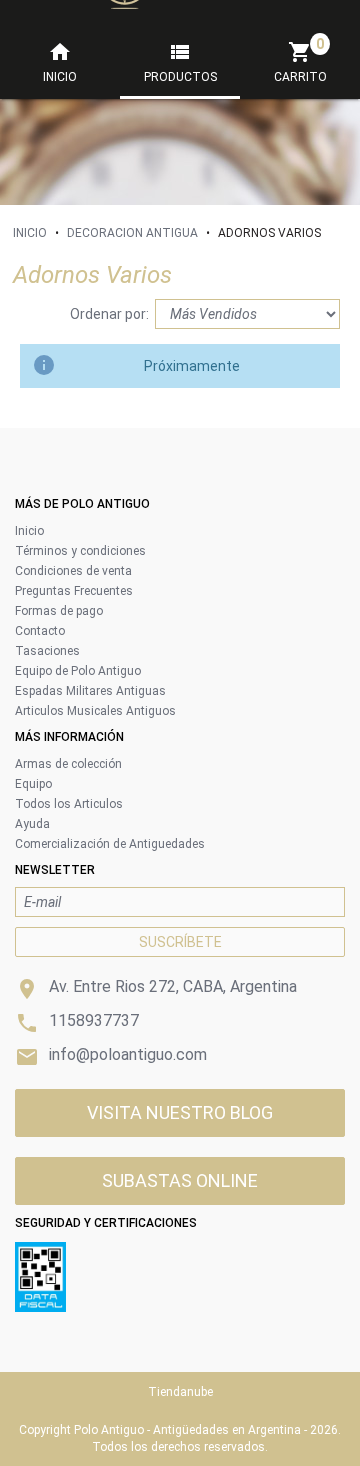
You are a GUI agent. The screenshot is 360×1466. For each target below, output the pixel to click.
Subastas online (180, 1180)
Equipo (33, 784)
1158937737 (94, 1020)
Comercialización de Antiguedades (110, 844)
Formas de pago (59, 611)
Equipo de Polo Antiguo (78, 671)
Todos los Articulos (69, 804)
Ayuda (32, 824)
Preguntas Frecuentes (74, 591)
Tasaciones (47, 651)
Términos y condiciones (80, 551)
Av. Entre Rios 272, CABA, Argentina (173, 986)
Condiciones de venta (73, 571)
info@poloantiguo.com (128, 1054)
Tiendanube (180, 1392)
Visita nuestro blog (180, 1112)
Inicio (30, 233)
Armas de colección (68, 764)
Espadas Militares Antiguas (90, 691)
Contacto (40, 631)
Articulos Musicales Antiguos (95, 711)
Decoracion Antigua (132, 233)
